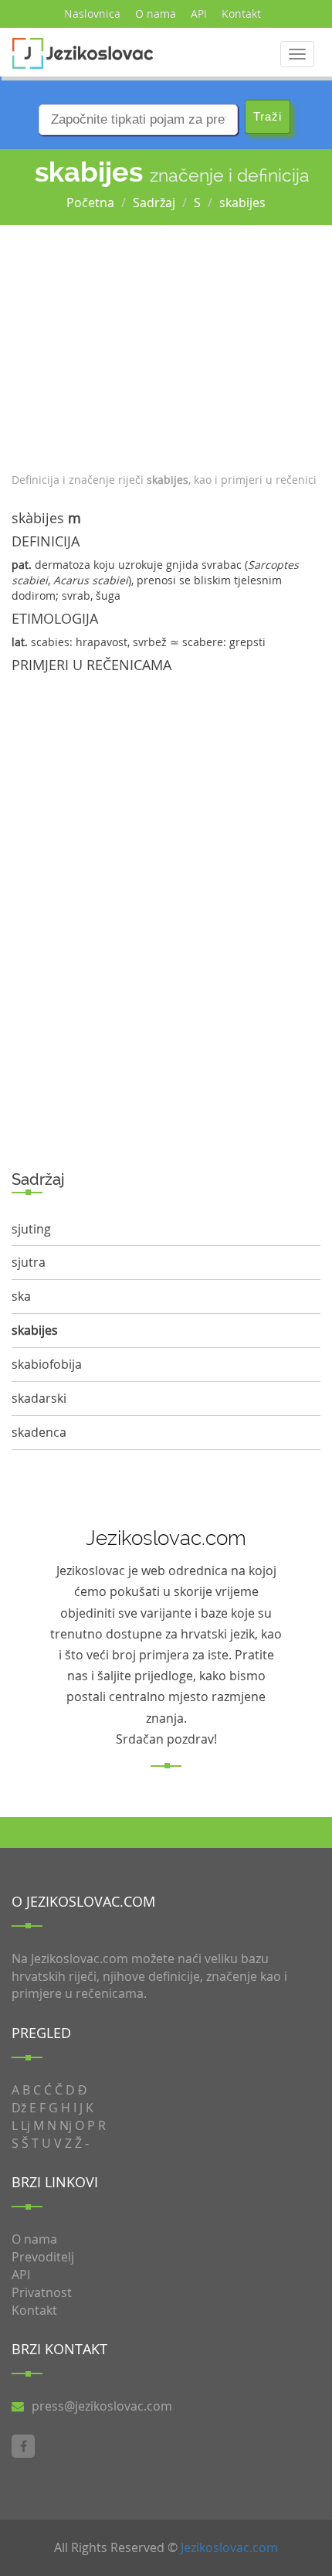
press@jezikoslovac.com (102, 2406)
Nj (66, 2125)
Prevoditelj (43, 2257)
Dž (19, 2108)
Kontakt (241, 14)
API (199, 14)
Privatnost (42, 2292)
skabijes (242, 202)
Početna (90, 202)
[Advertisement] (166, 345)
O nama (156, 14)
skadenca (39, 1432)
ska (21, 1296)
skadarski (39, 1398)
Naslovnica (92, 14)
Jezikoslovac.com (229, 2547)
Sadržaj (154, 202)
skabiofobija (47, 1364)
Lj (25, 2125)
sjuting (31, 1229)
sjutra (29, 1262)
